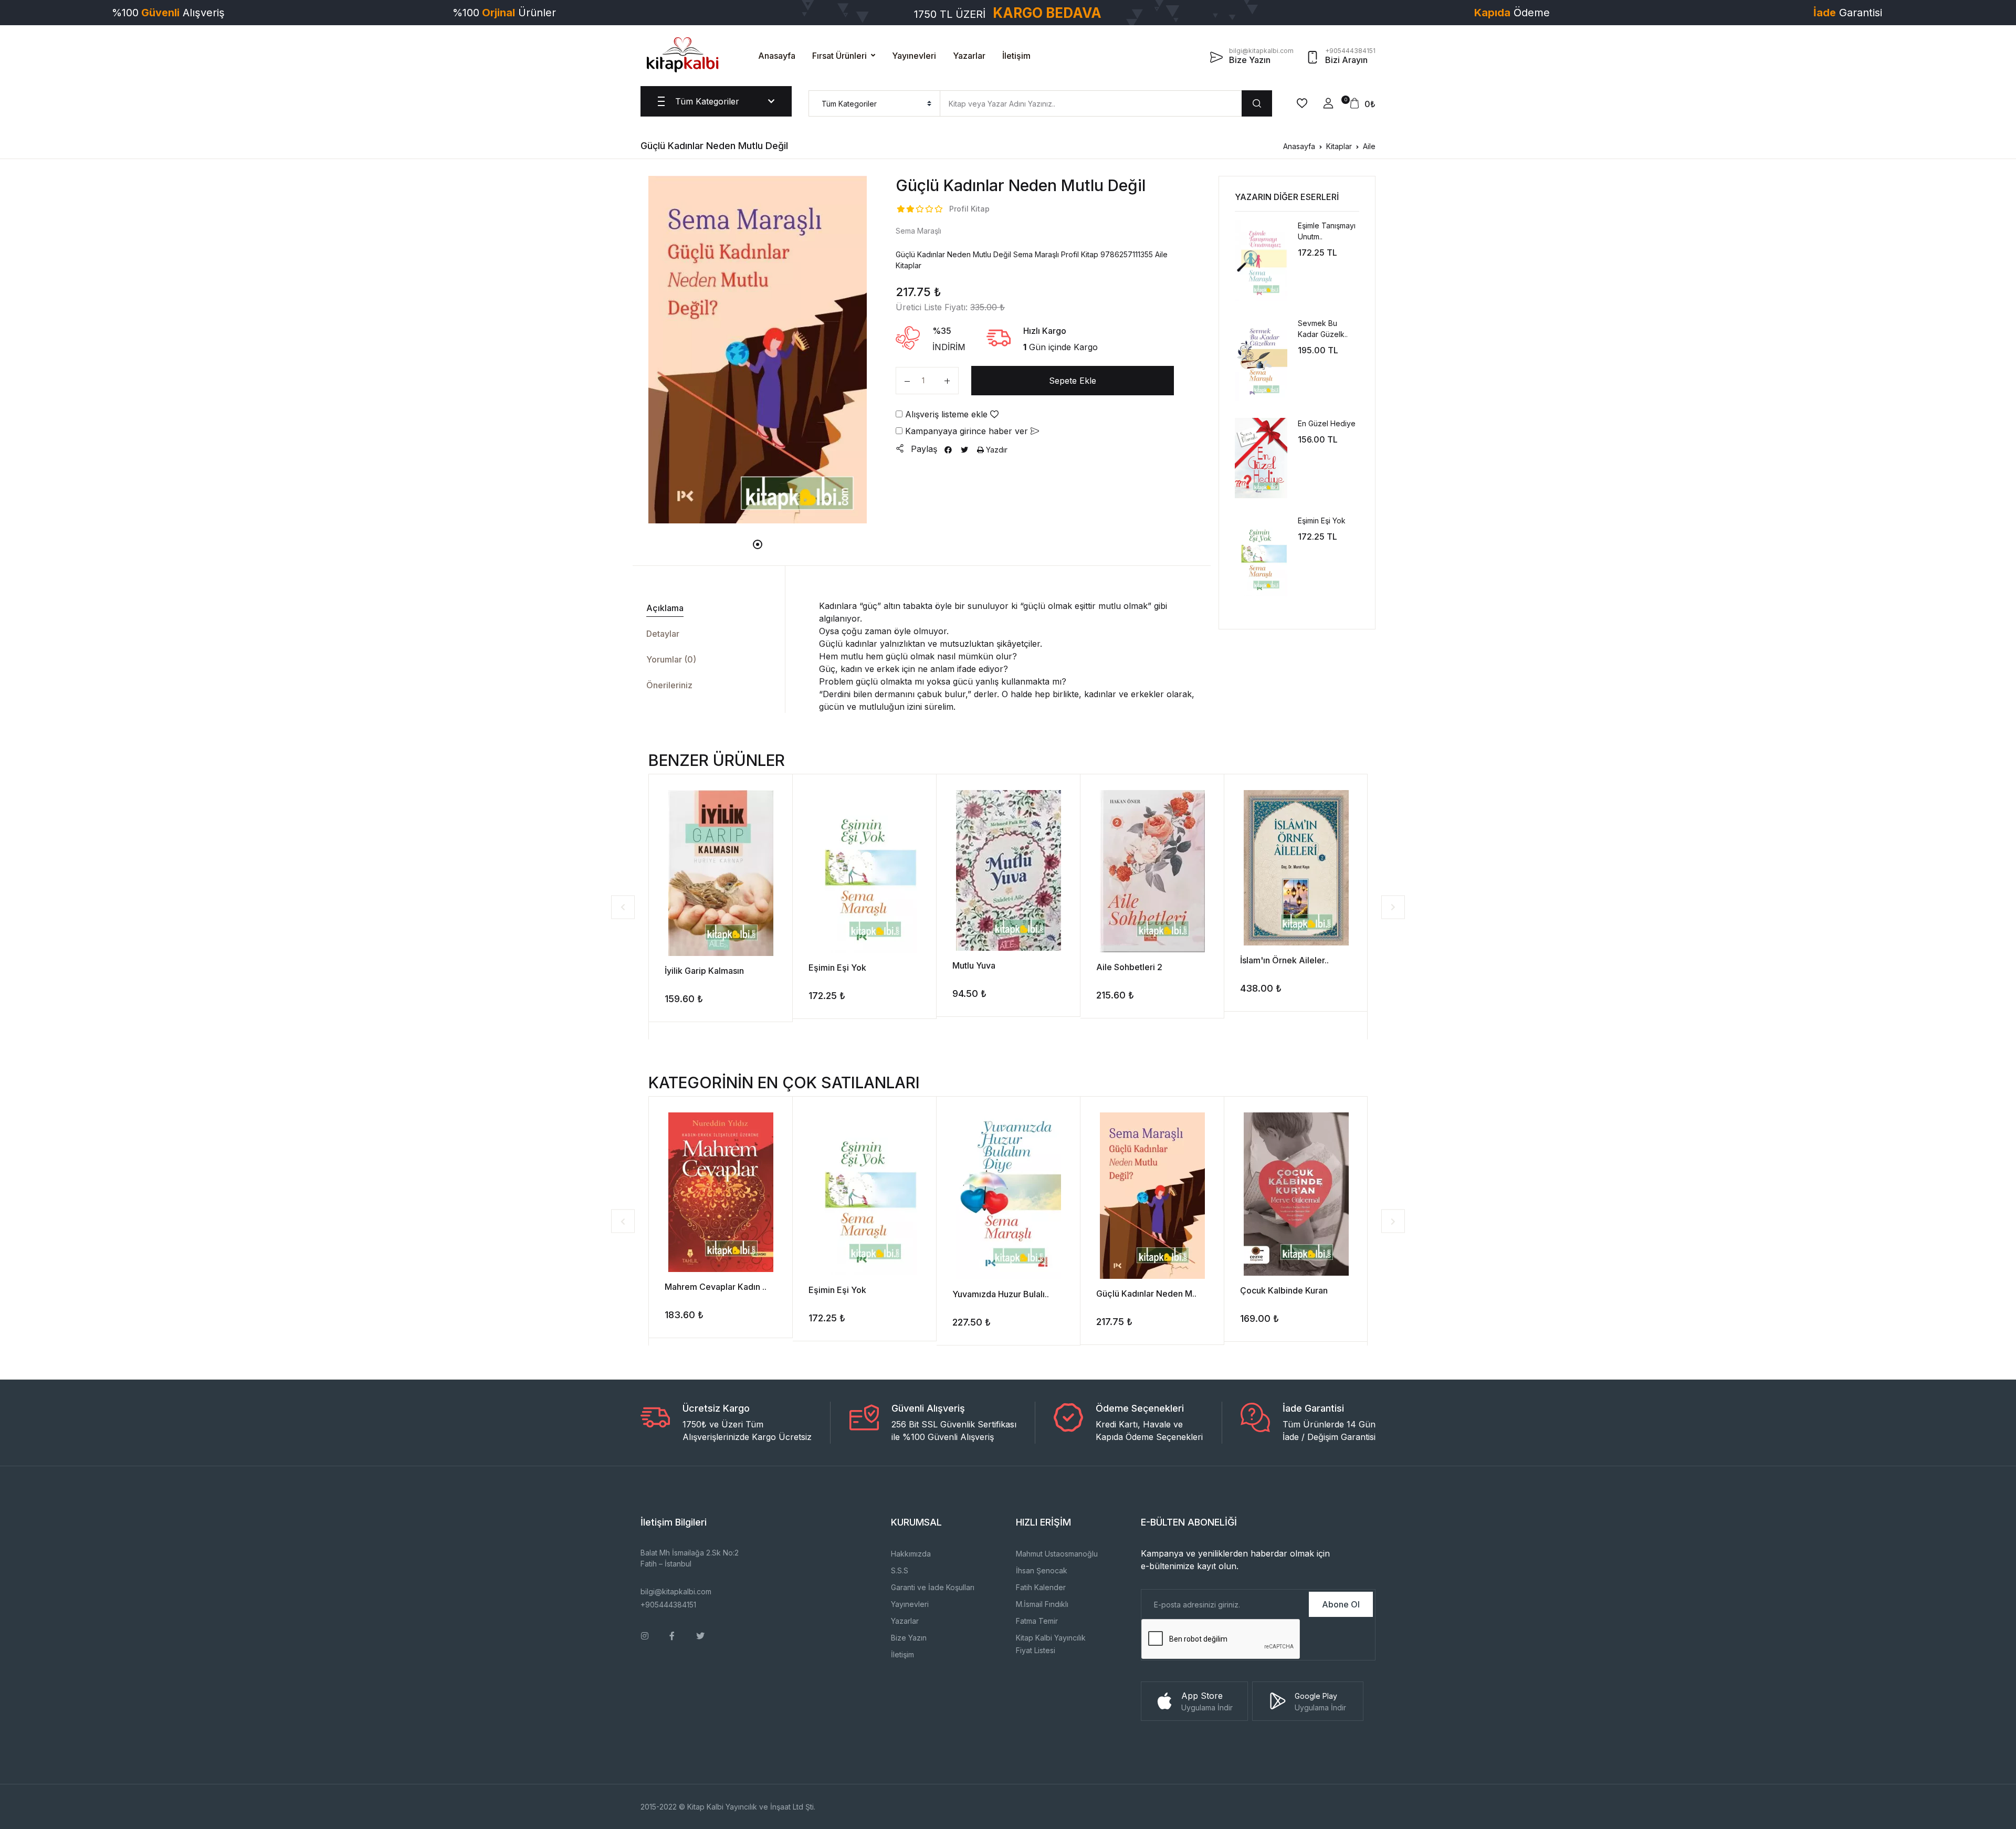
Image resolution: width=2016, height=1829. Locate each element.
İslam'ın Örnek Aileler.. (1284, 960)
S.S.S (900, 1570)
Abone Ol (1341, 1604)
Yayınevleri (914, 56)
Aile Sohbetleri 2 (1129, 967)
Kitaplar (1339, 146)
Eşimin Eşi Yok (1322, 521)
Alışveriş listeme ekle (946, 414)
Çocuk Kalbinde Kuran (1284, 1290)
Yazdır (996, 450)
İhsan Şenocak (1042, 1570)
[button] (1328, 103)
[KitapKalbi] (682, 55)
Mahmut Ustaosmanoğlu (1057, 1554)
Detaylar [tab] (663, 634)
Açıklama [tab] (665, 608)
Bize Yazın (909, 1638)
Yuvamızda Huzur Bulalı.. (1001, 1294)
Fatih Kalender (1041, 1587)
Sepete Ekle (1073, 381)
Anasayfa (777, 56)
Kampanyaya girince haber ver (967, 431)
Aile (1369, 146)
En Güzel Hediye (1327, 423)
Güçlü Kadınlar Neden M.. (1146, 1294)
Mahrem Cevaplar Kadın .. (716, 1287)
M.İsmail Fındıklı (1042, 1604)
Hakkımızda (911, 1554)
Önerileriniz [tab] (669, 685)
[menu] (874, 103)
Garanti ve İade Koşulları (933, 1587)
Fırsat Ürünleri (839, 56)
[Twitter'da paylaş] (964, 450)
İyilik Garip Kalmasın (704, 971)
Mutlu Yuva (974, 965)
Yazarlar (969, 56)
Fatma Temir (1037, 1621)
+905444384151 (668, 1605)
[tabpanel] (758, 350)
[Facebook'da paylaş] (948, 450)
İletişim (1016, 56)
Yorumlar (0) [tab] (671, 659)
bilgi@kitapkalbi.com (676, 1591)
